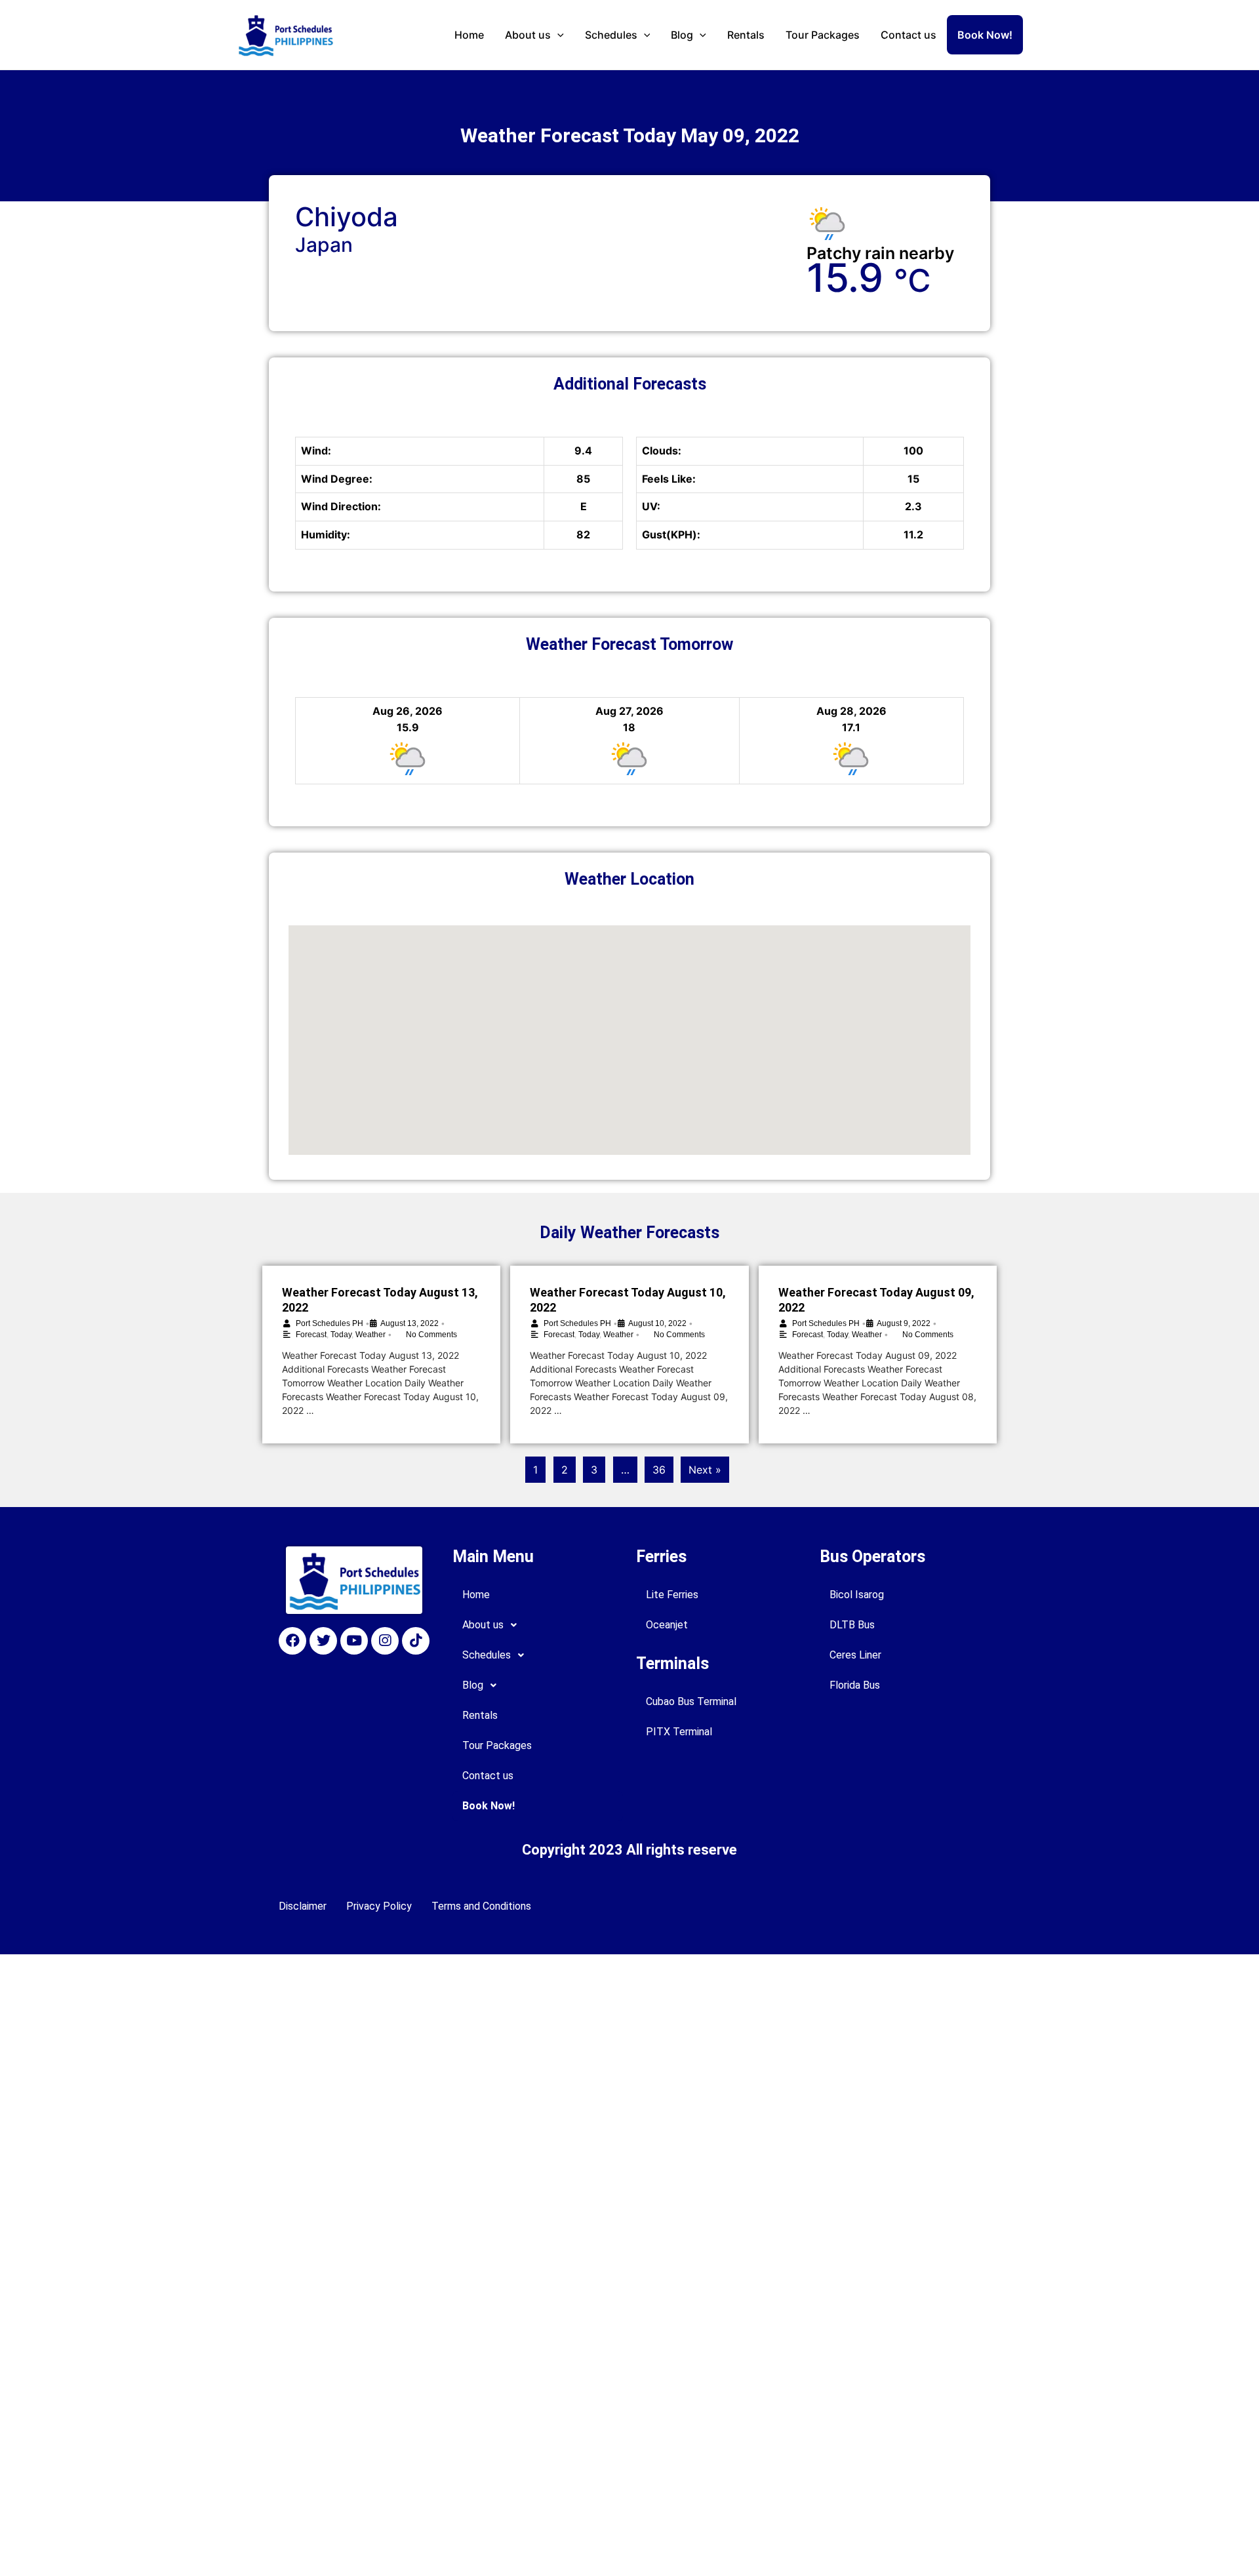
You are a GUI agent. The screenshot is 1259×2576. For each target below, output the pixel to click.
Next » (705, 1470)
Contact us (909, 35)
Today (341, 1335)
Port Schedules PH (330, 1323)
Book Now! (985, 35)
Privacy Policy (379, 1906)
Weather (370, 1335)
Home (469, 35)
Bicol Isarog (857, 1595)
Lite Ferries (672, 1595)
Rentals (746, 35)
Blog (682, 35)
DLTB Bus (852, 1625)
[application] (557, 35)
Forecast (311, 1335)
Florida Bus (855, 1685)
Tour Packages (823, 35)
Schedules (611, 35)
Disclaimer (303, 1906)
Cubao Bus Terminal (691, 1701)
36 (659, 1470)
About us (528, 35)
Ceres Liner (855, 1655)
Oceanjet (667, 1625)
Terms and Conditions (481, 1906)
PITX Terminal (679, 1732)
